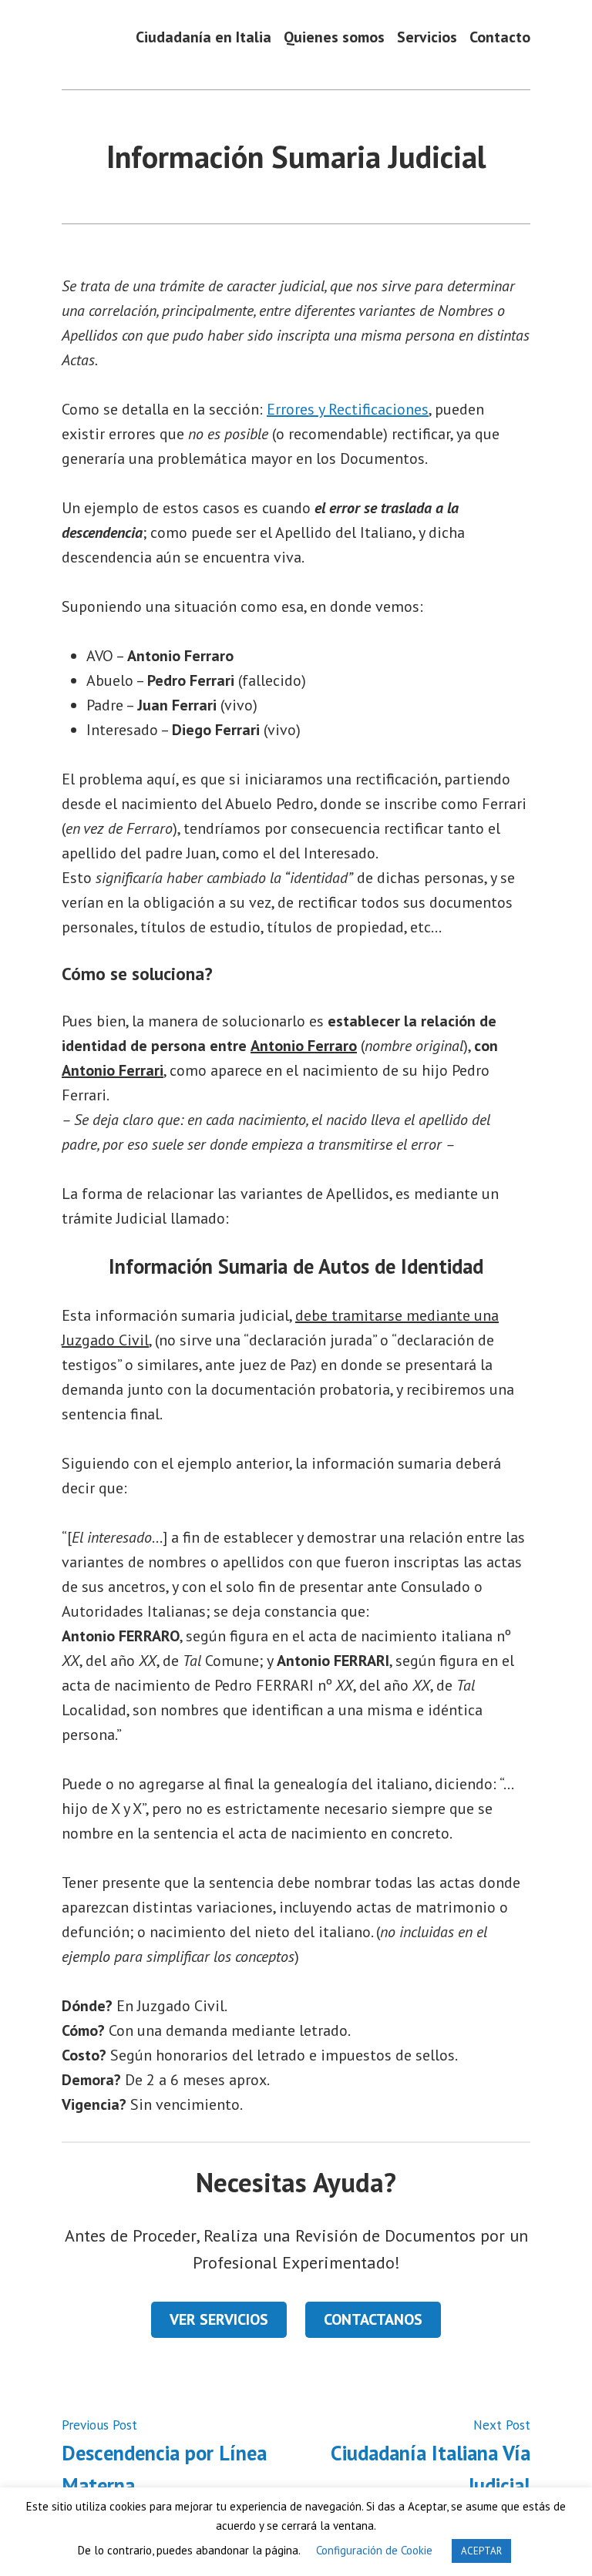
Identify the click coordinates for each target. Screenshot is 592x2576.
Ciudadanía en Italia (203, 37)
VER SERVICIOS (219, 2319)
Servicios (427, 37)
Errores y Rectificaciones (348, 409)
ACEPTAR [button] (481, 2551)
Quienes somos (334, 37)
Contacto (500, 37)
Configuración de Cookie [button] (374, 2550)
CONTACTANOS (373, 2319)
